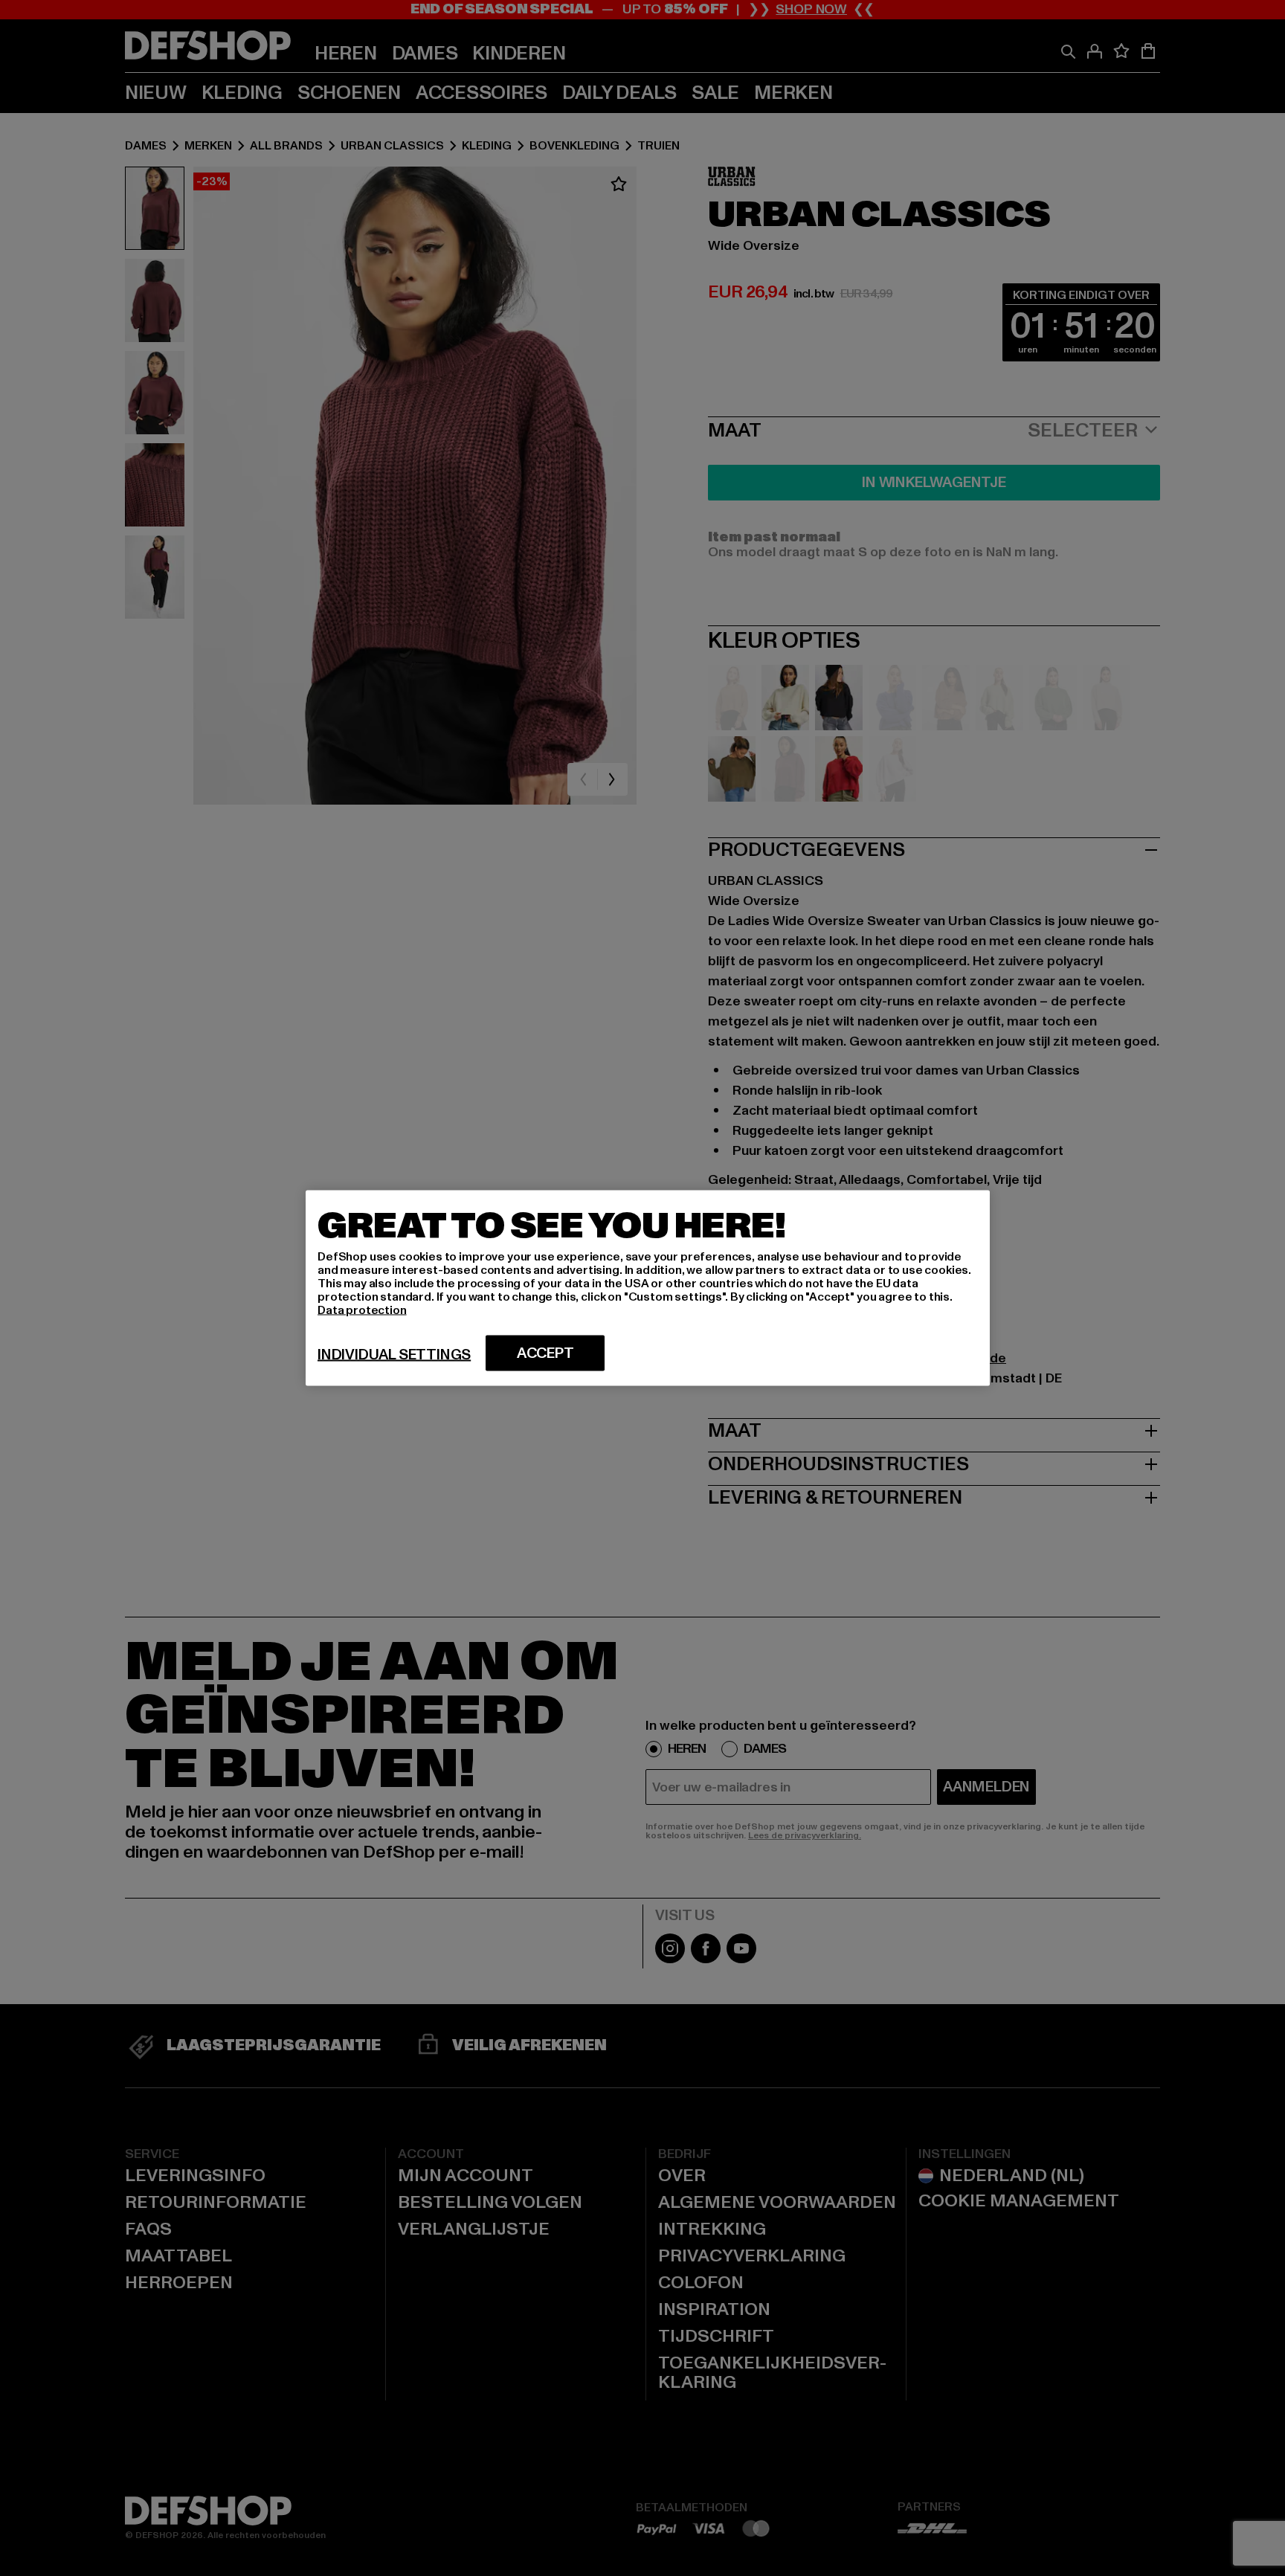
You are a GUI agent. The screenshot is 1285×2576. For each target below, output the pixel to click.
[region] (648, 1288)
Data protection (362, 1310)
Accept (545, 1353)
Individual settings (394, 1355)
